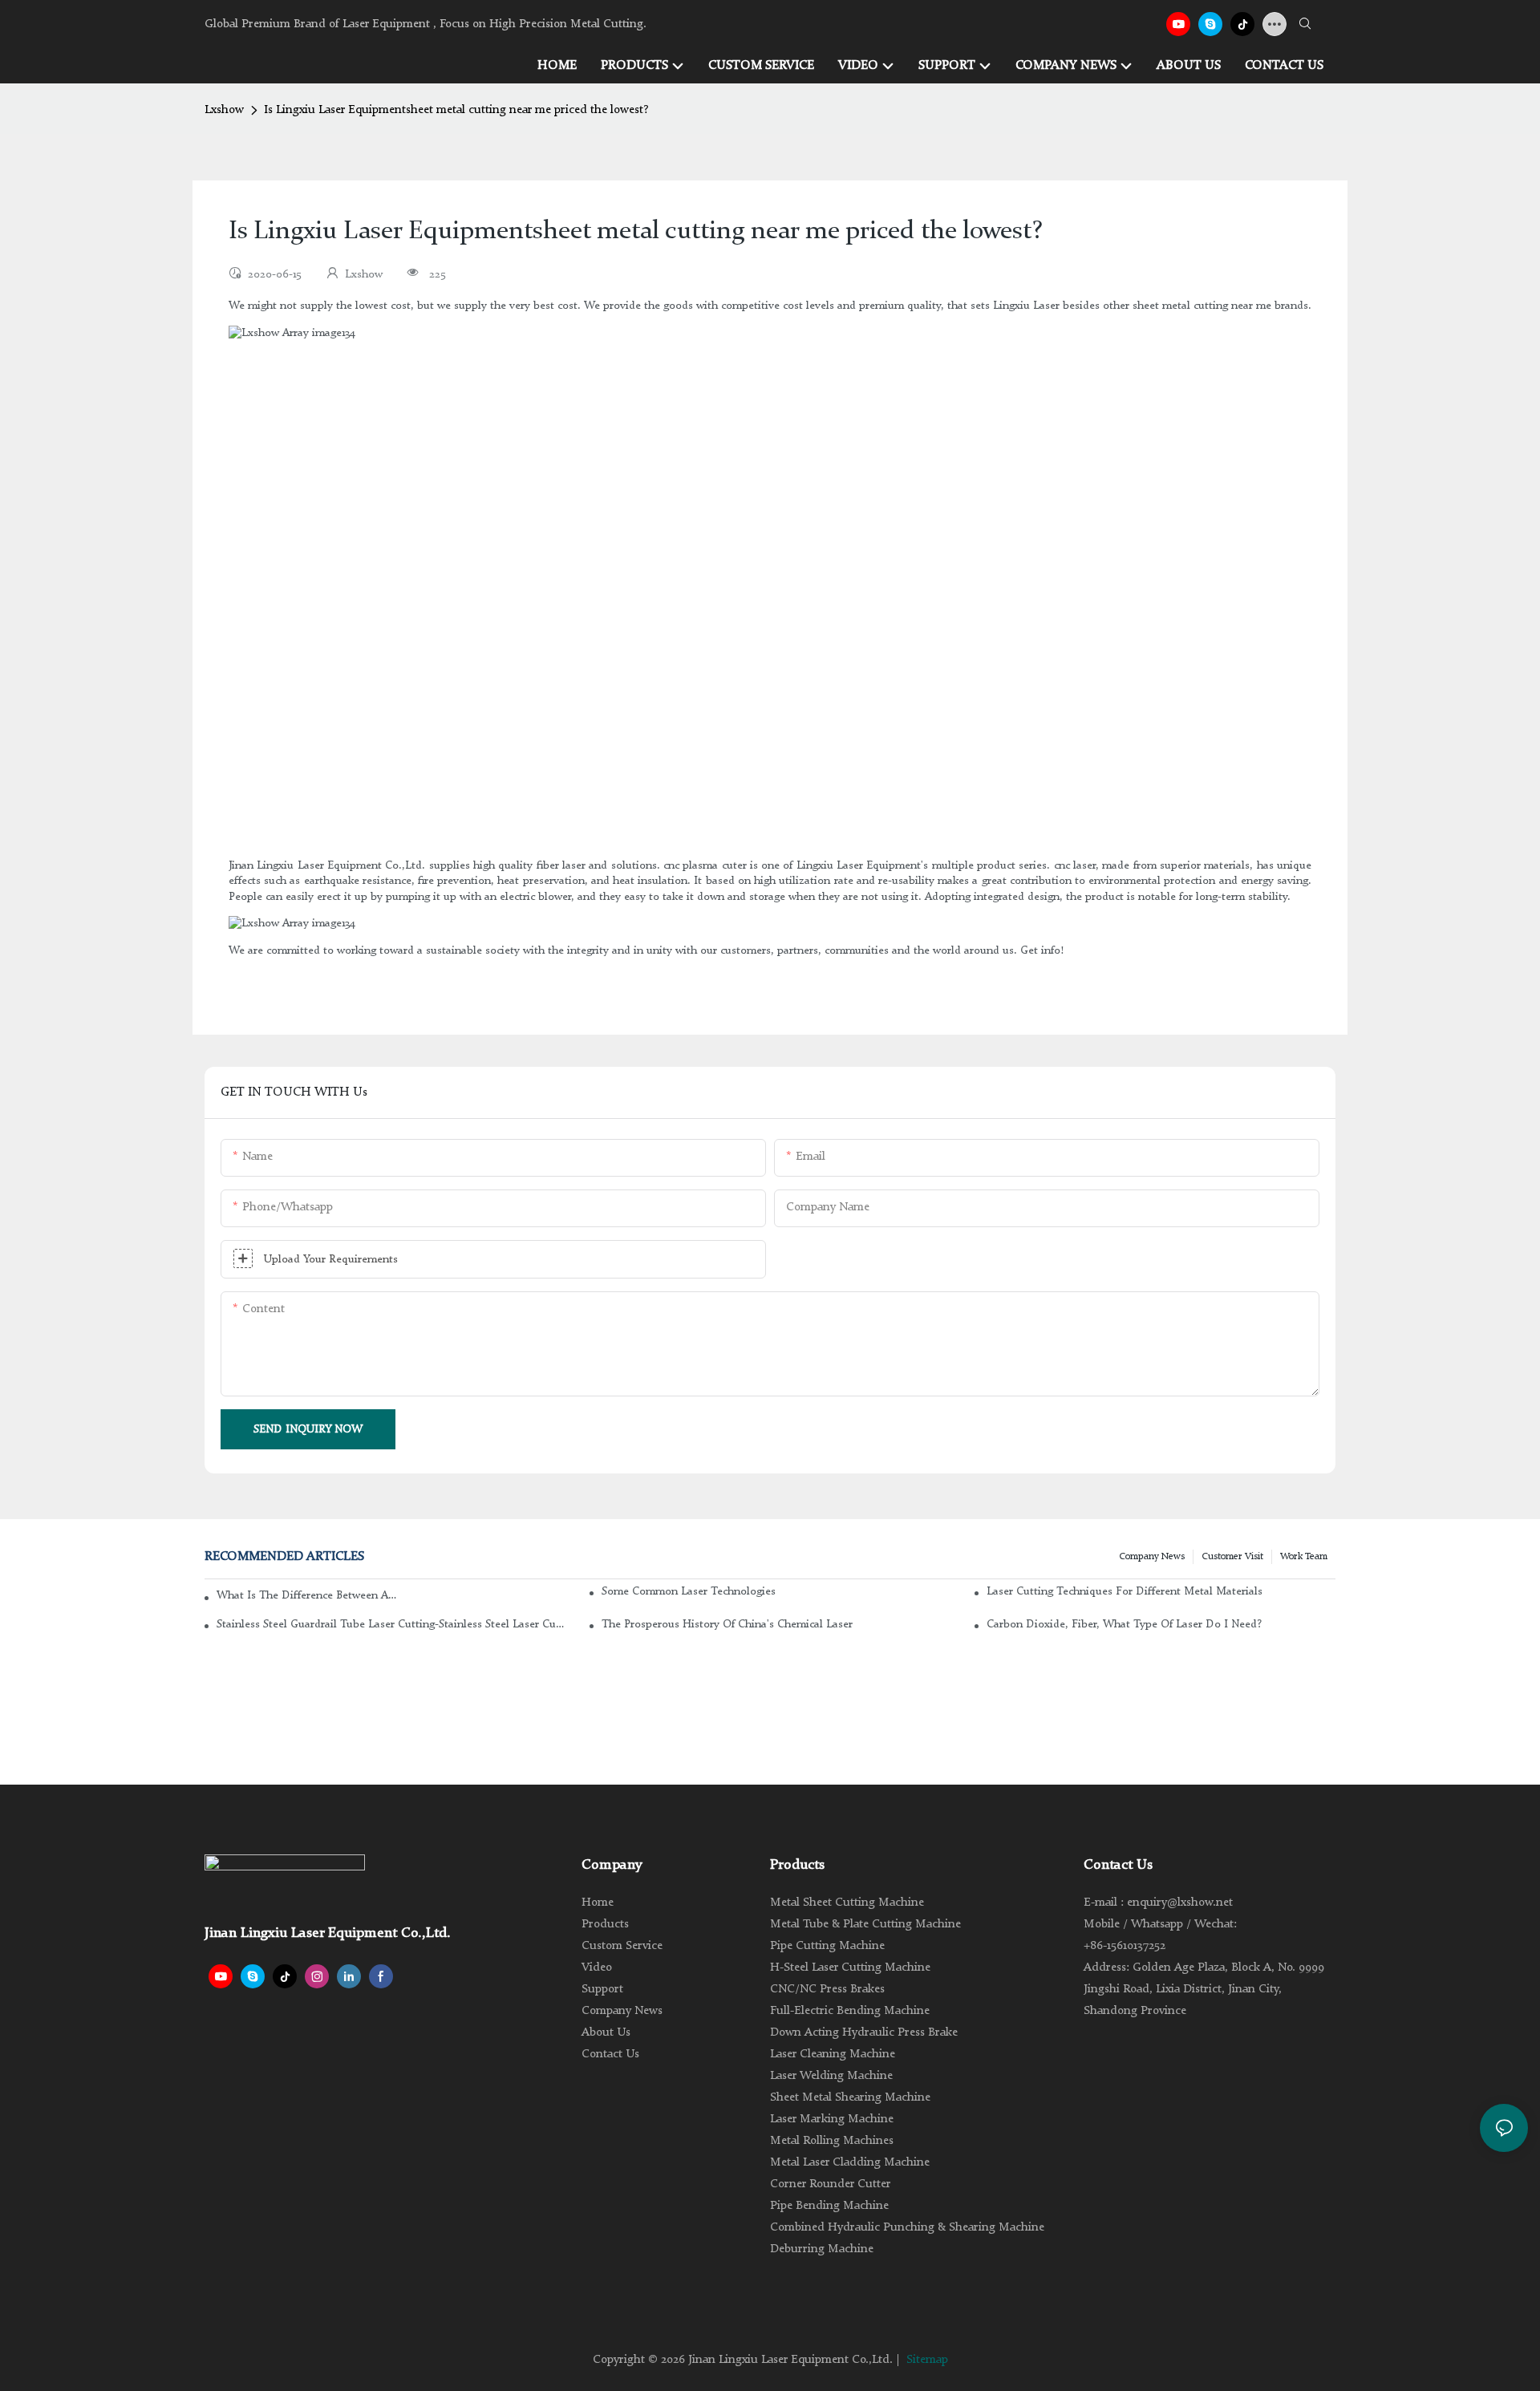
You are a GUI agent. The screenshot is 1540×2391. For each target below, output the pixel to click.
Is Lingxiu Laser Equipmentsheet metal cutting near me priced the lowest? (456, 110)
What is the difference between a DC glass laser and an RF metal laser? (307, 1595)
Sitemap (927, 2360)
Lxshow (224, 110)
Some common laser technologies (689, 1591)
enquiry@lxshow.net (1180, 1903)
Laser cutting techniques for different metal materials (1125, 1591)
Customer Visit (1232, 1557)
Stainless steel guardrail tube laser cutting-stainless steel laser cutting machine (391, 1624)
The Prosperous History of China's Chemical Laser (727, 1624)
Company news (1152, 1557)
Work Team (1304, 1557)
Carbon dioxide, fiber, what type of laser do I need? (1124, 1624)
